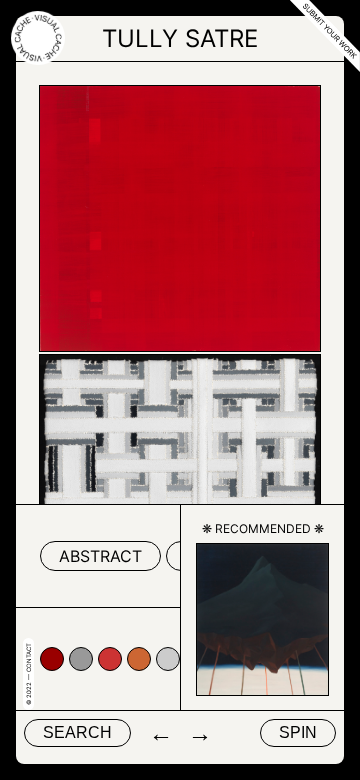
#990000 (52, 659)
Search (77, 732)
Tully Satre (180, 38)
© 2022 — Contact (28, 674)
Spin (298, 732)
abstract (100, 556)
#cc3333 (110, 659)
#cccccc (168, 659)
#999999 (81, 659)
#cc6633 (139, 659)
